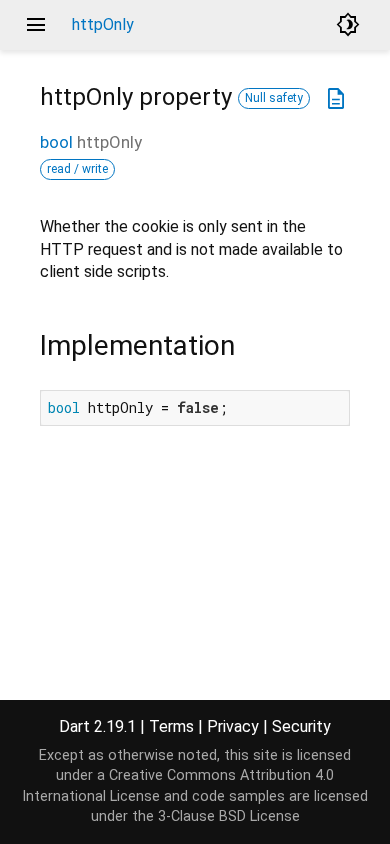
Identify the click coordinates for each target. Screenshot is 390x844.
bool (56, 142)
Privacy (233, 726)
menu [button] (36, 25)
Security (301, 726)
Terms (171, 726)
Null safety (274, 98)
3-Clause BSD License (229, 816)
